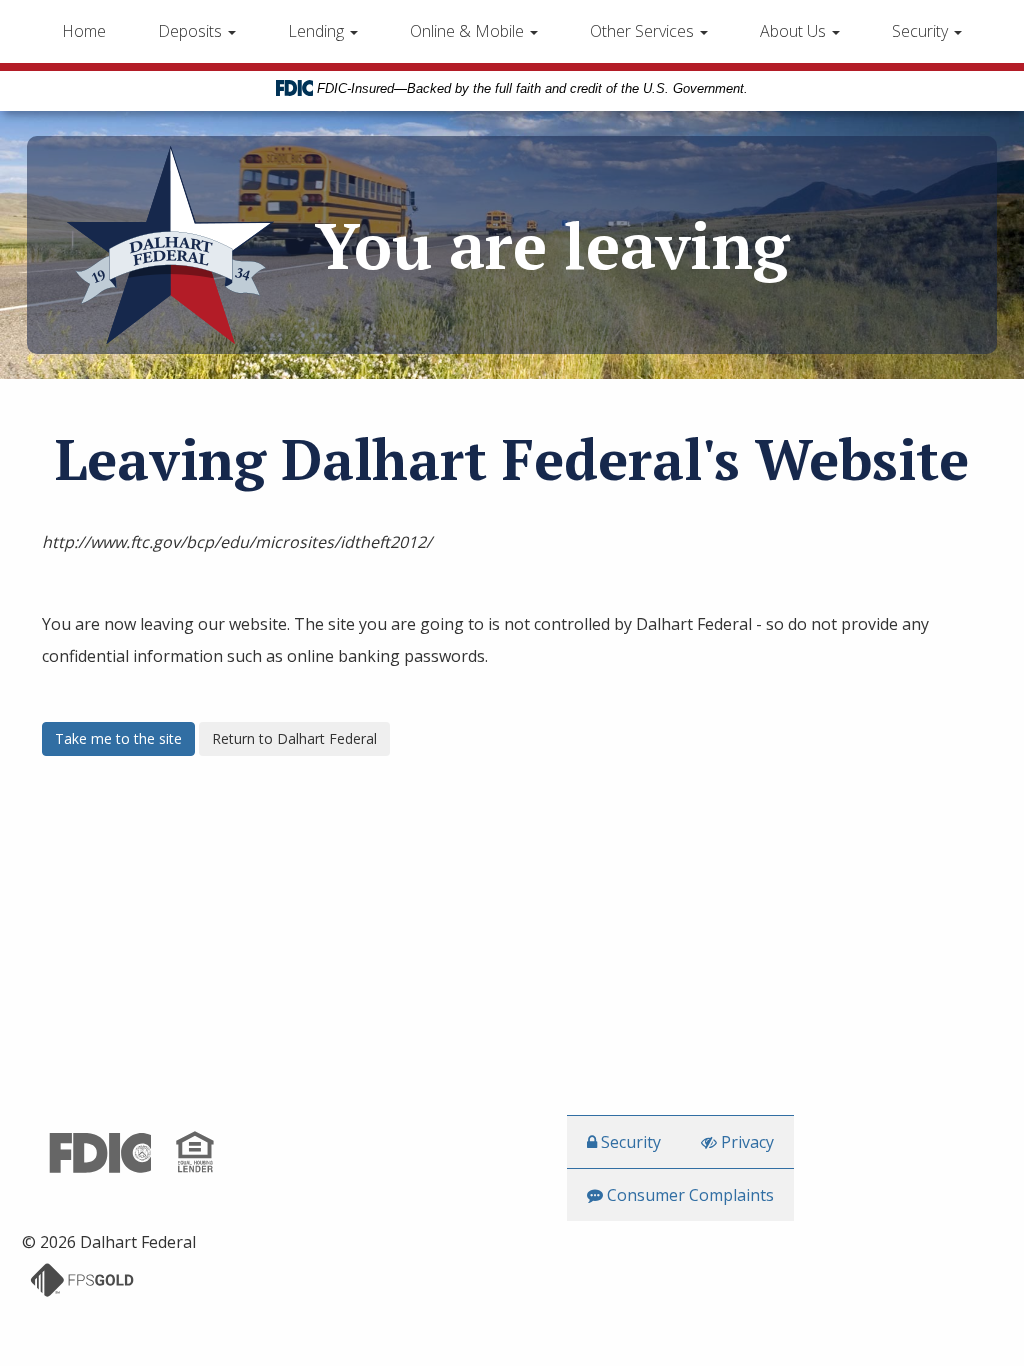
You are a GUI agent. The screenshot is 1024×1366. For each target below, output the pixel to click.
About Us (795, 31)
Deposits (192, 31)
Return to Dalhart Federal (294, 738)
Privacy (745, 1142)
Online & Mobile (469, 31)
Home (84, 31)
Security (922, 31)
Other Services (644, 31)
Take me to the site (118, 738)
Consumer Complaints (688, 1195)
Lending (318, 31)
